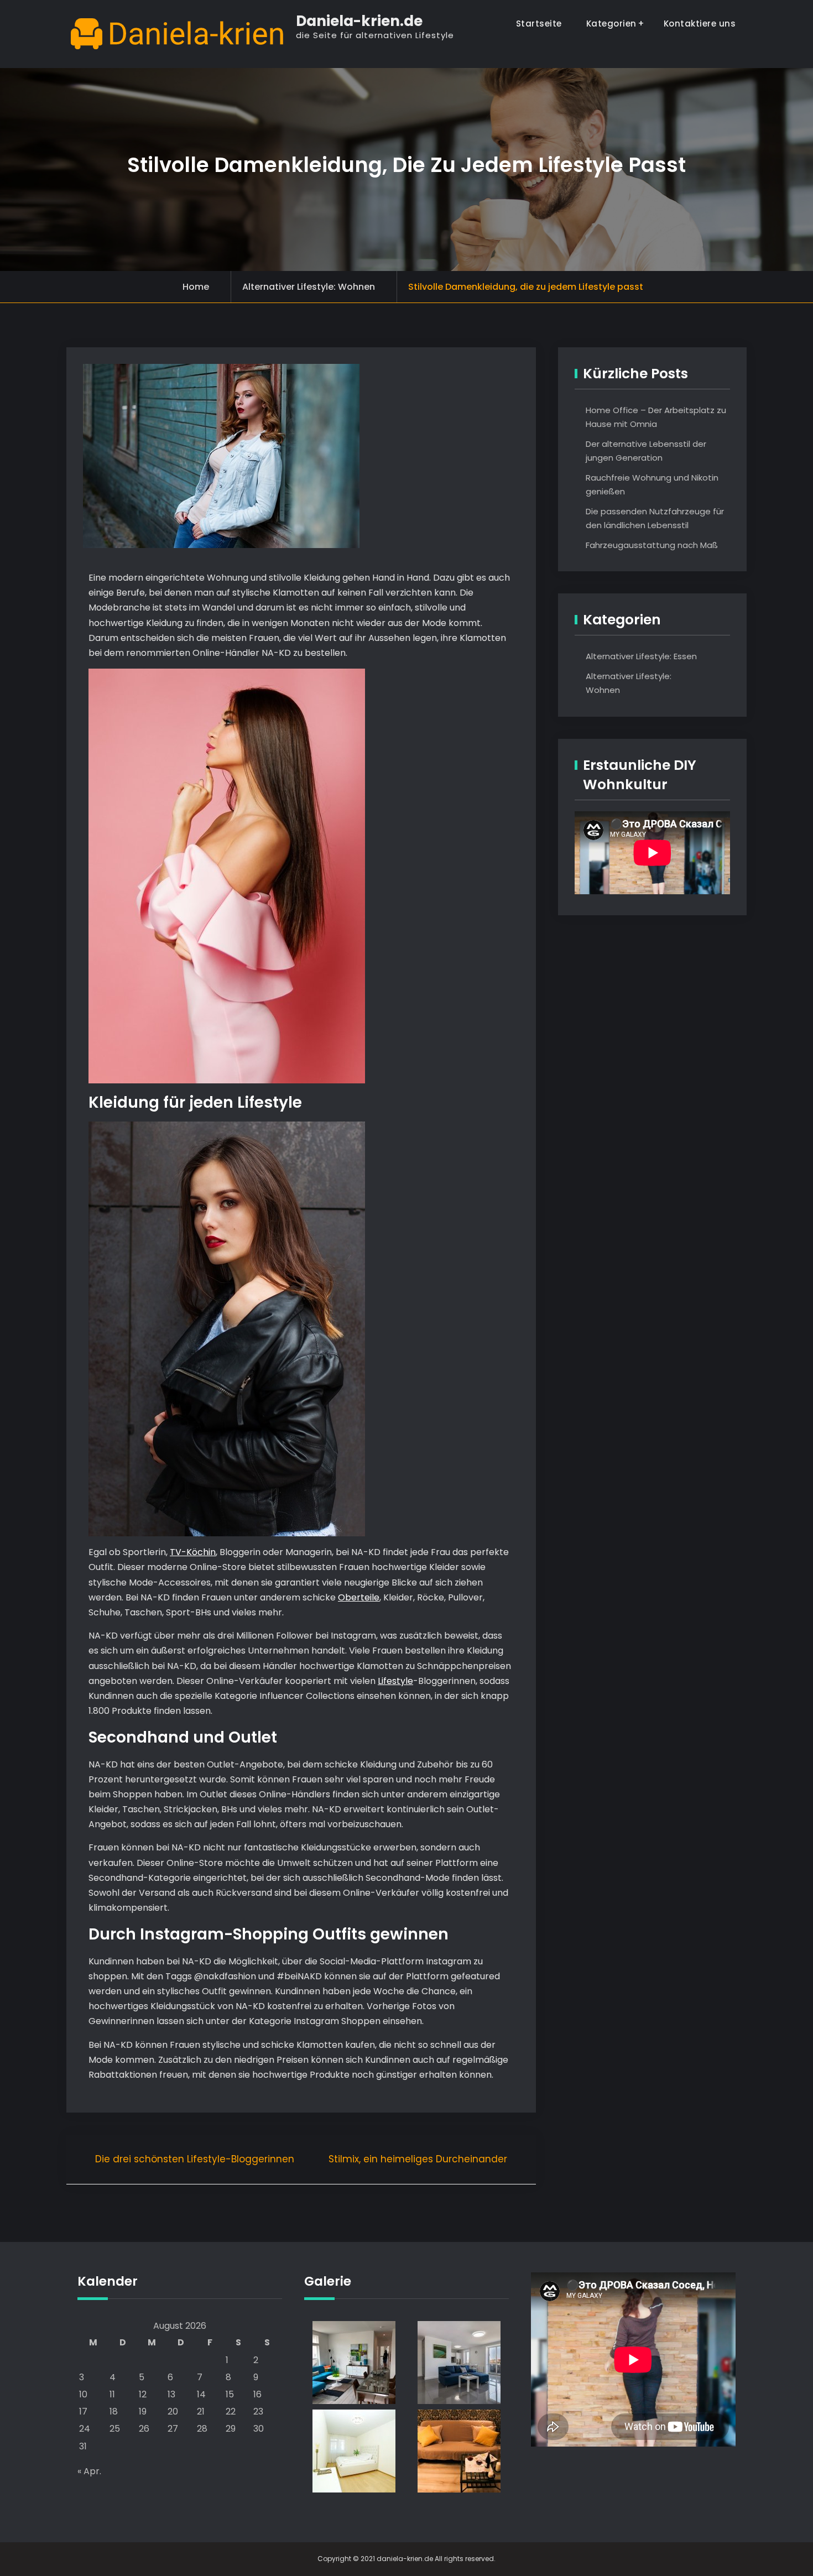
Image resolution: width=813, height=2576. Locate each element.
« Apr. (89, 2471)
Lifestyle (395, 1681)
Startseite (539, 24)
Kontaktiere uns (700, 24)
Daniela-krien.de (359, 21)
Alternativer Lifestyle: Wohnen (309, 287)
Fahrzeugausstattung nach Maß (652, 545)
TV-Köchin (193, 1552)
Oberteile (359, 1597)
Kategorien (611, 24)
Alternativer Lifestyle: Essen (641, 656)
